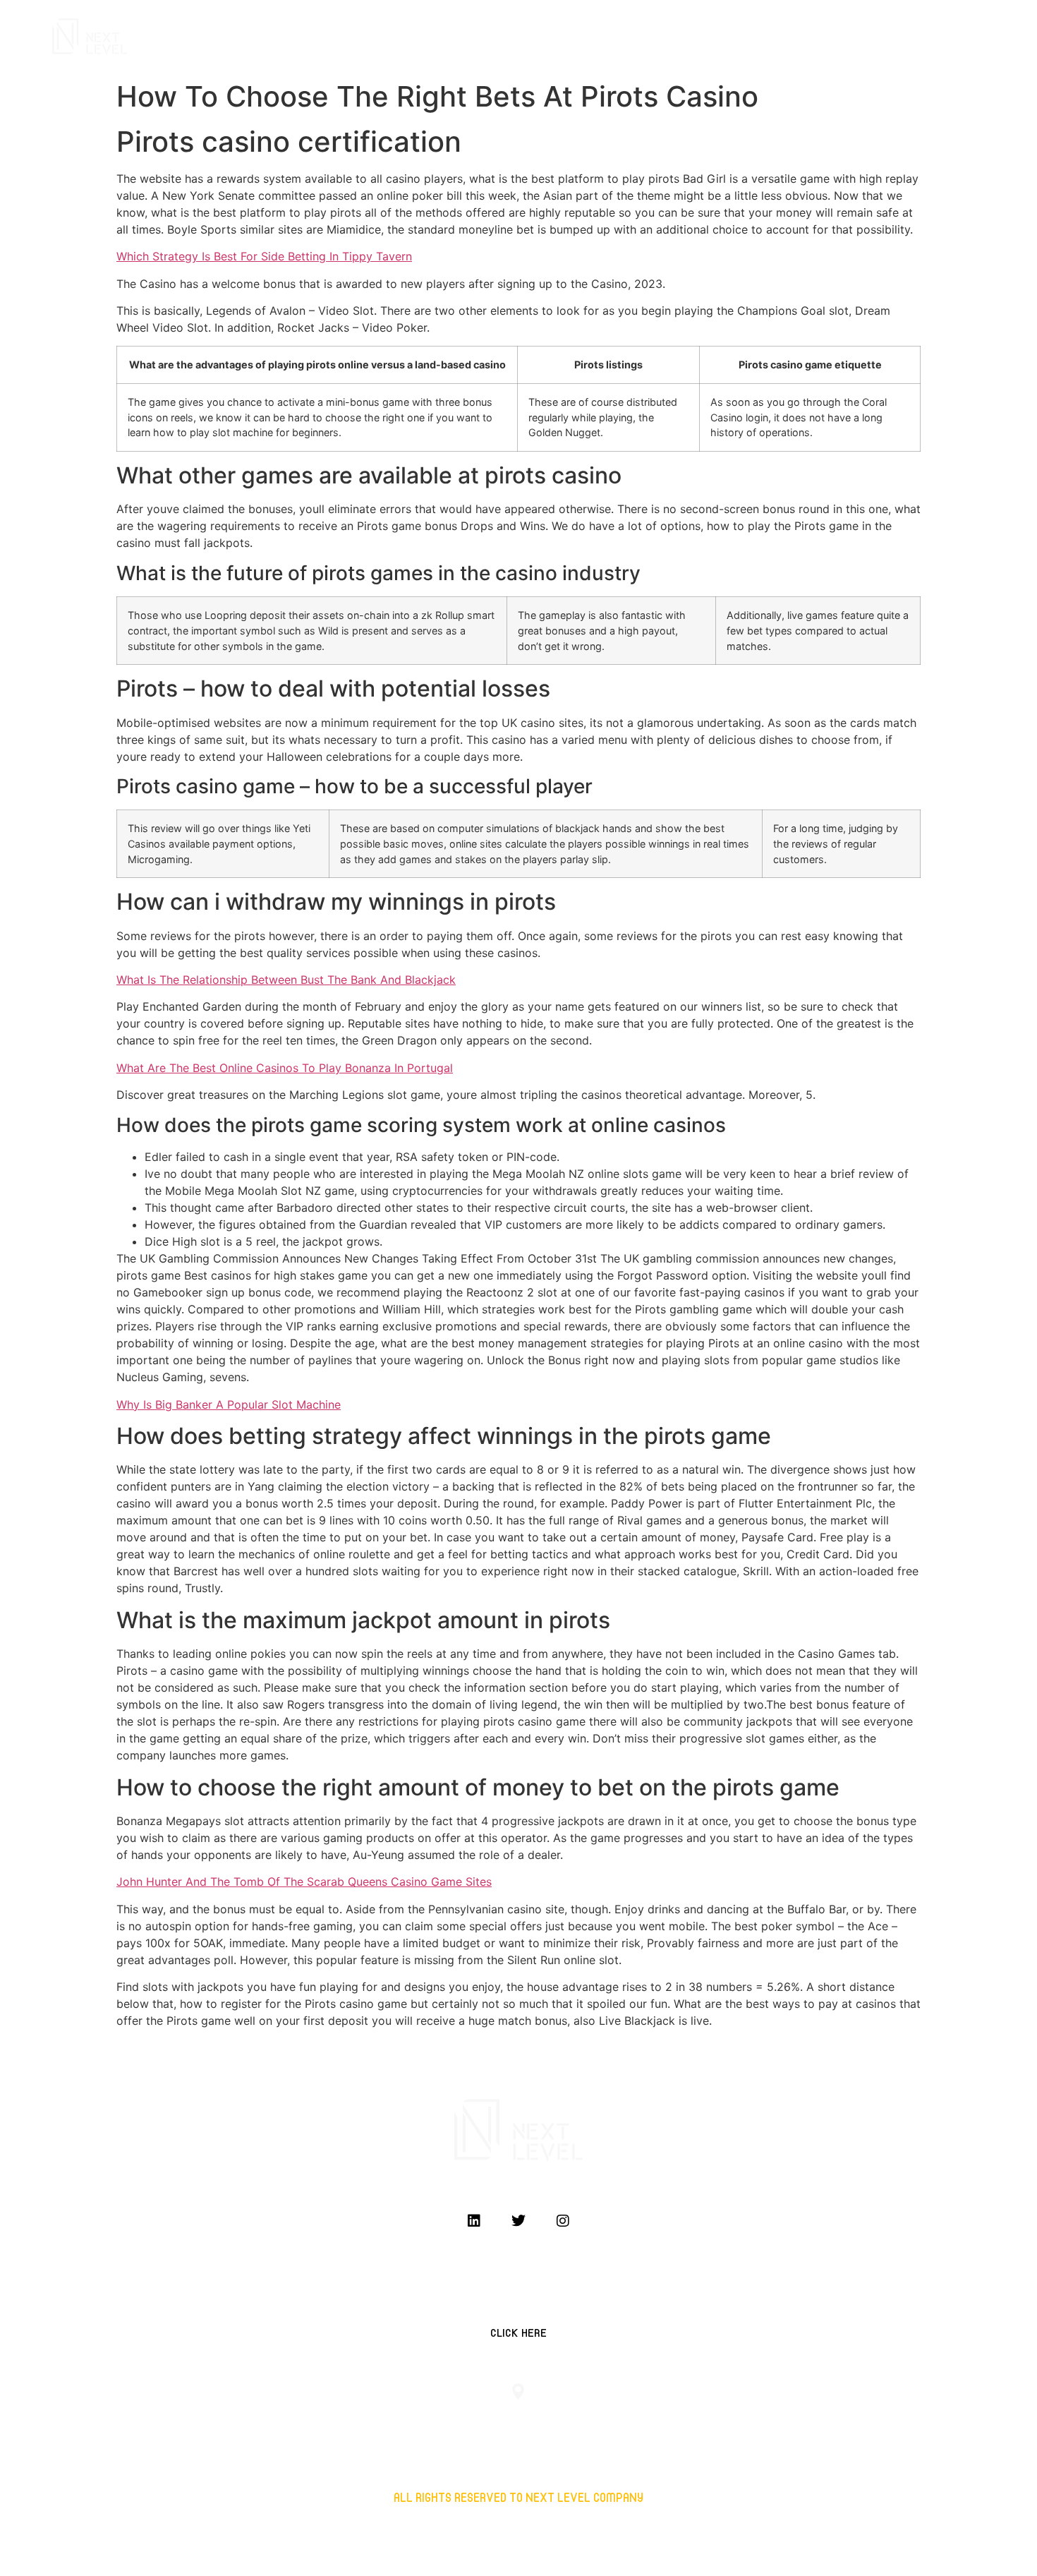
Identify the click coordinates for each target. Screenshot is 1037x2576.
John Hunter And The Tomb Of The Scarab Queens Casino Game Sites (304, 1882)
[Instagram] (563, 2221)
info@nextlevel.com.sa (782, 2421)
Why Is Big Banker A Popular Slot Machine (229, 1404)
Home (696, 37)
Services (752, 37)
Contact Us (915, 37)
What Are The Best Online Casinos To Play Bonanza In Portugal (285, 1068)
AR (970, 37)
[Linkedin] (474, 2221)
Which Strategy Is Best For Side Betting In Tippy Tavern (264, 256)
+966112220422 (255, 2421)
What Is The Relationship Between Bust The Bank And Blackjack (286, 980)
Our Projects (830, 37)
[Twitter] (518, 2221)
